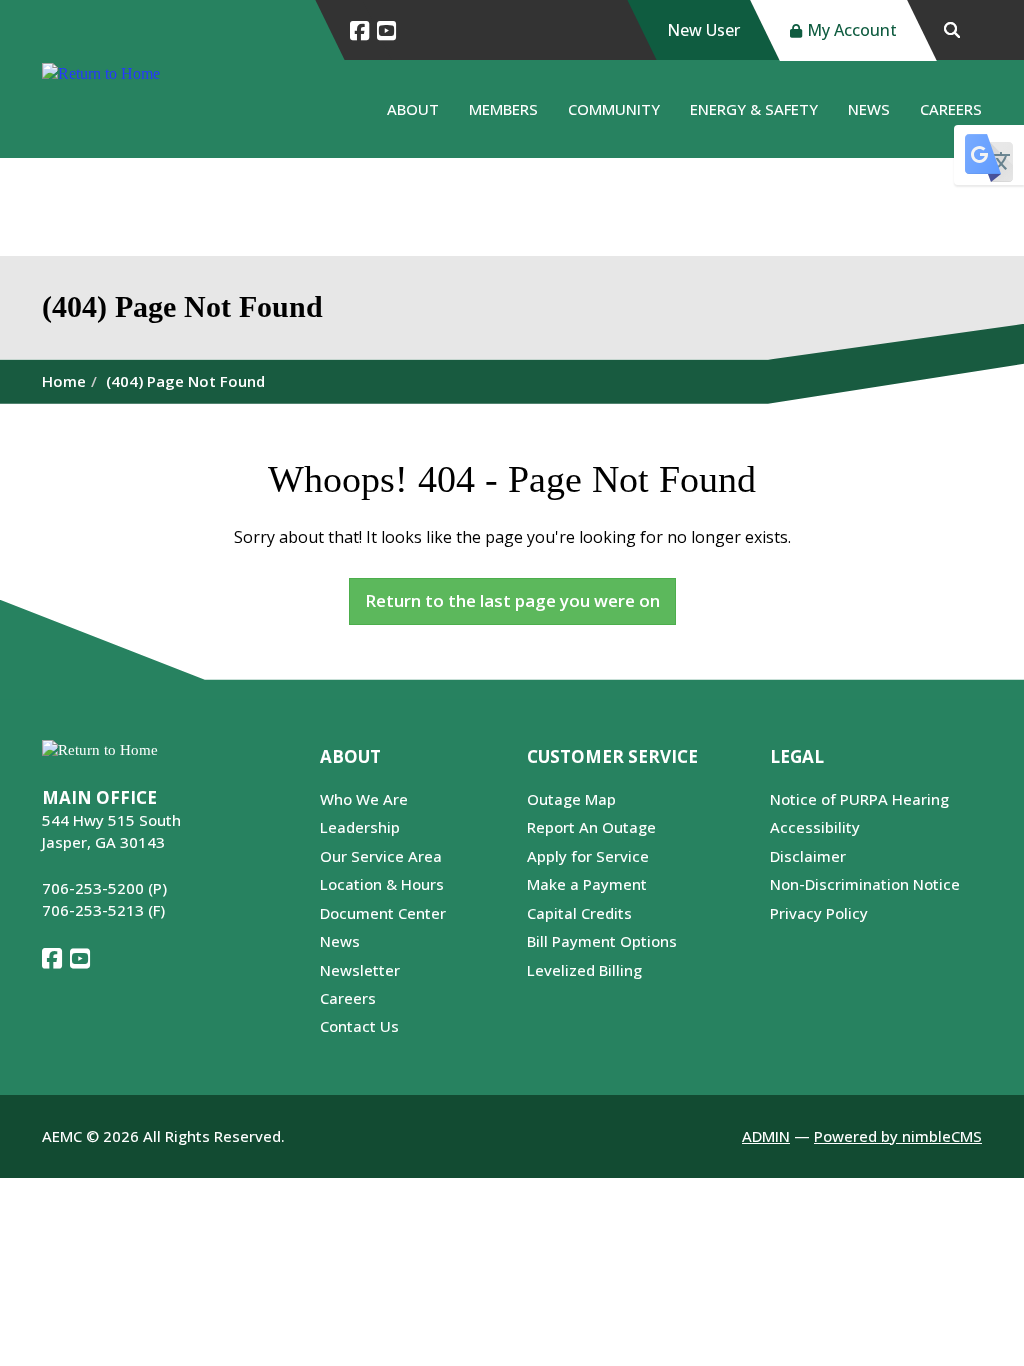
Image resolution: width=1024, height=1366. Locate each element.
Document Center (383, 913)
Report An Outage (591, 827)
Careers (951, 109)
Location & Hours (382, 884)
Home (64, 381)
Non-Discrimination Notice (865, 884)
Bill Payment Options (602, 941)
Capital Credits (579, 913)
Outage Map (571, 799)
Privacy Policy (819, 913)
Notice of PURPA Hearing (859, 799)
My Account (852, 30)
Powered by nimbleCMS (898, 1136)
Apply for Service (588, 856)
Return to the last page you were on (512, 600)
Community (614, 109)
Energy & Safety (754, 109)
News (869, 109)
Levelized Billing (584, 970)
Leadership (360, 827)
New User (703, 30)
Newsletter (360, 970)
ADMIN (766, 1136)
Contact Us (359, 1026)
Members (503, 109)
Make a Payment (587, 884)
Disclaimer (808, 856)
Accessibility (815, 827)
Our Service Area (381, 856)
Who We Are (364, 799)
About (413, 109)
